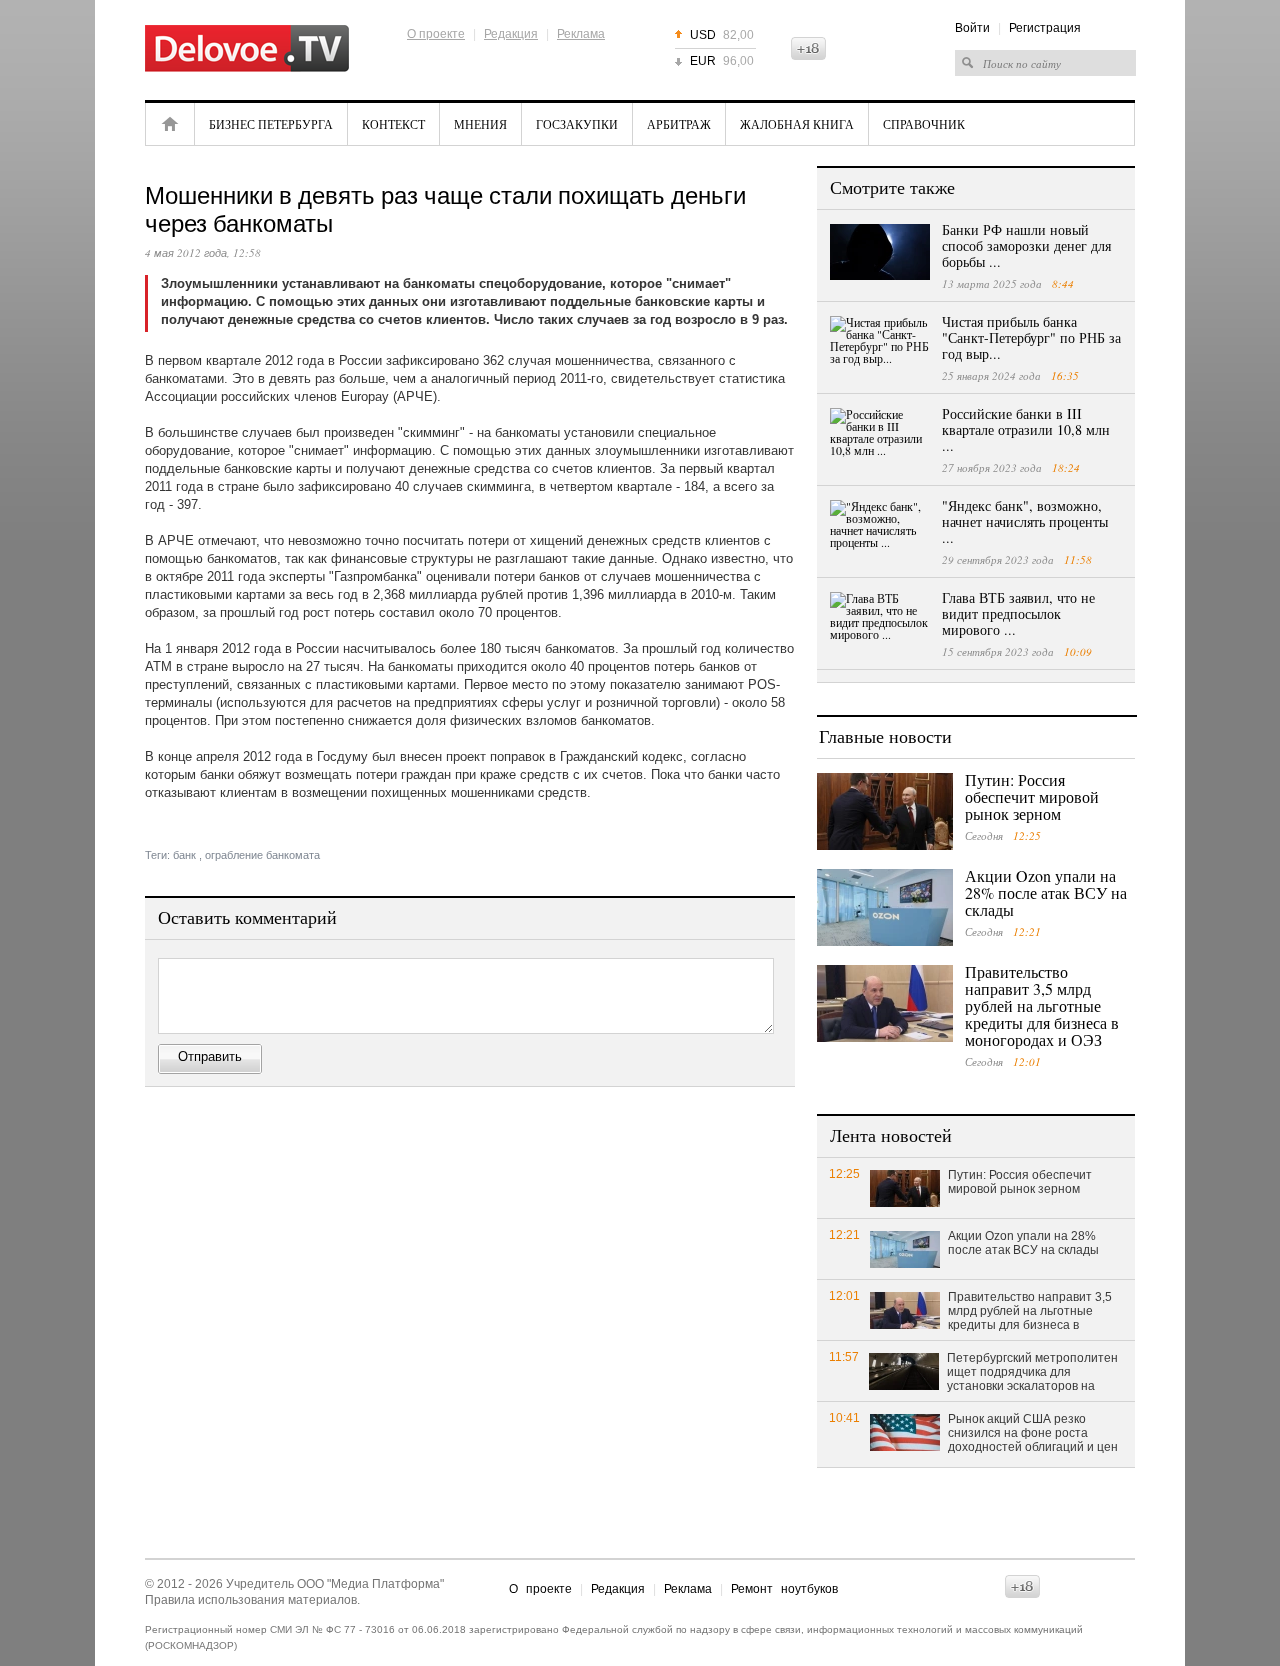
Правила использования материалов (251, 1600)
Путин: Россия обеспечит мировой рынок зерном (1032, 796)
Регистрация (1045, 28)
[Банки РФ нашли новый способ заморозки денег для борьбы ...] (880, 252)
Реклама (581, 34)
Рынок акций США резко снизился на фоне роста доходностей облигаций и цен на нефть (1033, 1434)
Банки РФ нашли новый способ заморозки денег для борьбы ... (1026, 245)
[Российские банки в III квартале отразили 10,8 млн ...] (880, 436)
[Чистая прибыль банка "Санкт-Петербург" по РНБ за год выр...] (880, 344)
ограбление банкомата (262, 855)
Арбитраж (679, 124)
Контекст (393, 124)
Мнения (480, 124)
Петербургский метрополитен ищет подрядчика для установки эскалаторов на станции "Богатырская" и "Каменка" (1032, 1373)
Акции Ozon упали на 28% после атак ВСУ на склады (1046, 892)
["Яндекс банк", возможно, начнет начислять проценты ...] (880, 528)
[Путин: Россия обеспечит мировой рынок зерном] (885, 811)
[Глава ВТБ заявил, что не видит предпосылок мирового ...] (880, 620)
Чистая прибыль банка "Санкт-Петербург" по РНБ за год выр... (1031, 337)
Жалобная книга (797, 124)
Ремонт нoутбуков (784, 1589)
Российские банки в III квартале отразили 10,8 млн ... (1026, 429)
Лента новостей (891, 1135)
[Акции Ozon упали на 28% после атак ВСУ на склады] (885, 907)
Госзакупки (577, 124)
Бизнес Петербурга (271, 124)
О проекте (436, 34)
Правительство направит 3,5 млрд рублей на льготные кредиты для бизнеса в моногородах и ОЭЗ (1042, 1005)
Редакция (511, 34)
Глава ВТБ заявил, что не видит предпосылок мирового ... (1018, 613)
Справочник (924, 124)
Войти (972, 28)
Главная (170, 124)
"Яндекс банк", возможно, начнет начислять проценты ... (1025, 521)
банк (184, 855)
